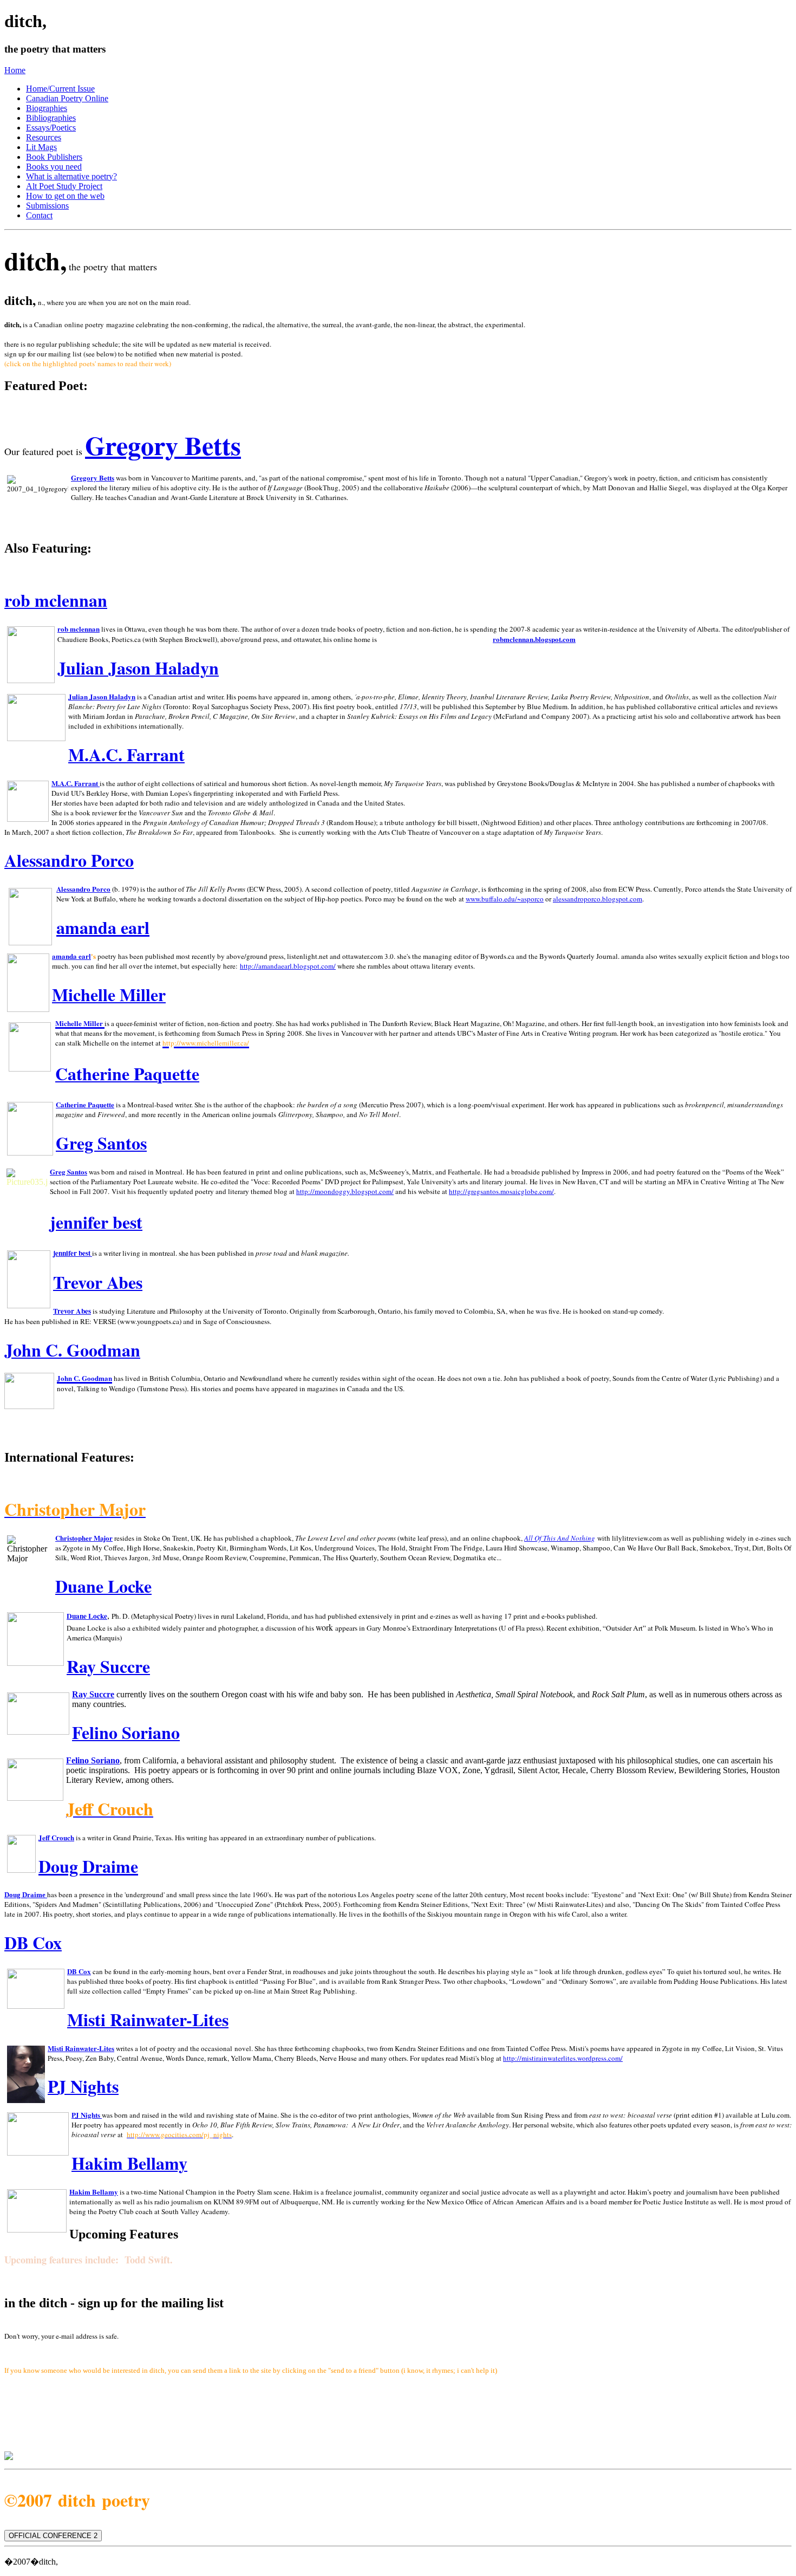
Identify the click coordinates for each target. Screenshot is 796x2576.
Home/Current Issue (60, 89)
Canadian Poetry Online (67, 98)
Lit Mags (41, 147)
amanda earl (103, 927)
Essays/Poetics (51, 128)
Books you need (54, 167)
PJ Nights (86, 2115)
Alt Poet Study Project (64, 186)
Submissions (47, 206)
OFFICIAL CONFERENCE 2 (53, 2536)
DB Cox (79, 1971)
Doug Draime (88, 1866)
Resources (44, 137)
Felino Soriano (93, 1760)
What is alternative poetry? (71, 176)
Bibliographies (51, 118)
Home (15, 70)
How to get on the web (65, 196)
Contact (39, 215)
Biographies (47, 108)
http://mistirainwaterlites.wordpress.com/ (563, 2058)
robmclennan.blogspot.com (534, 639)
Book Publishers (54, 157)
